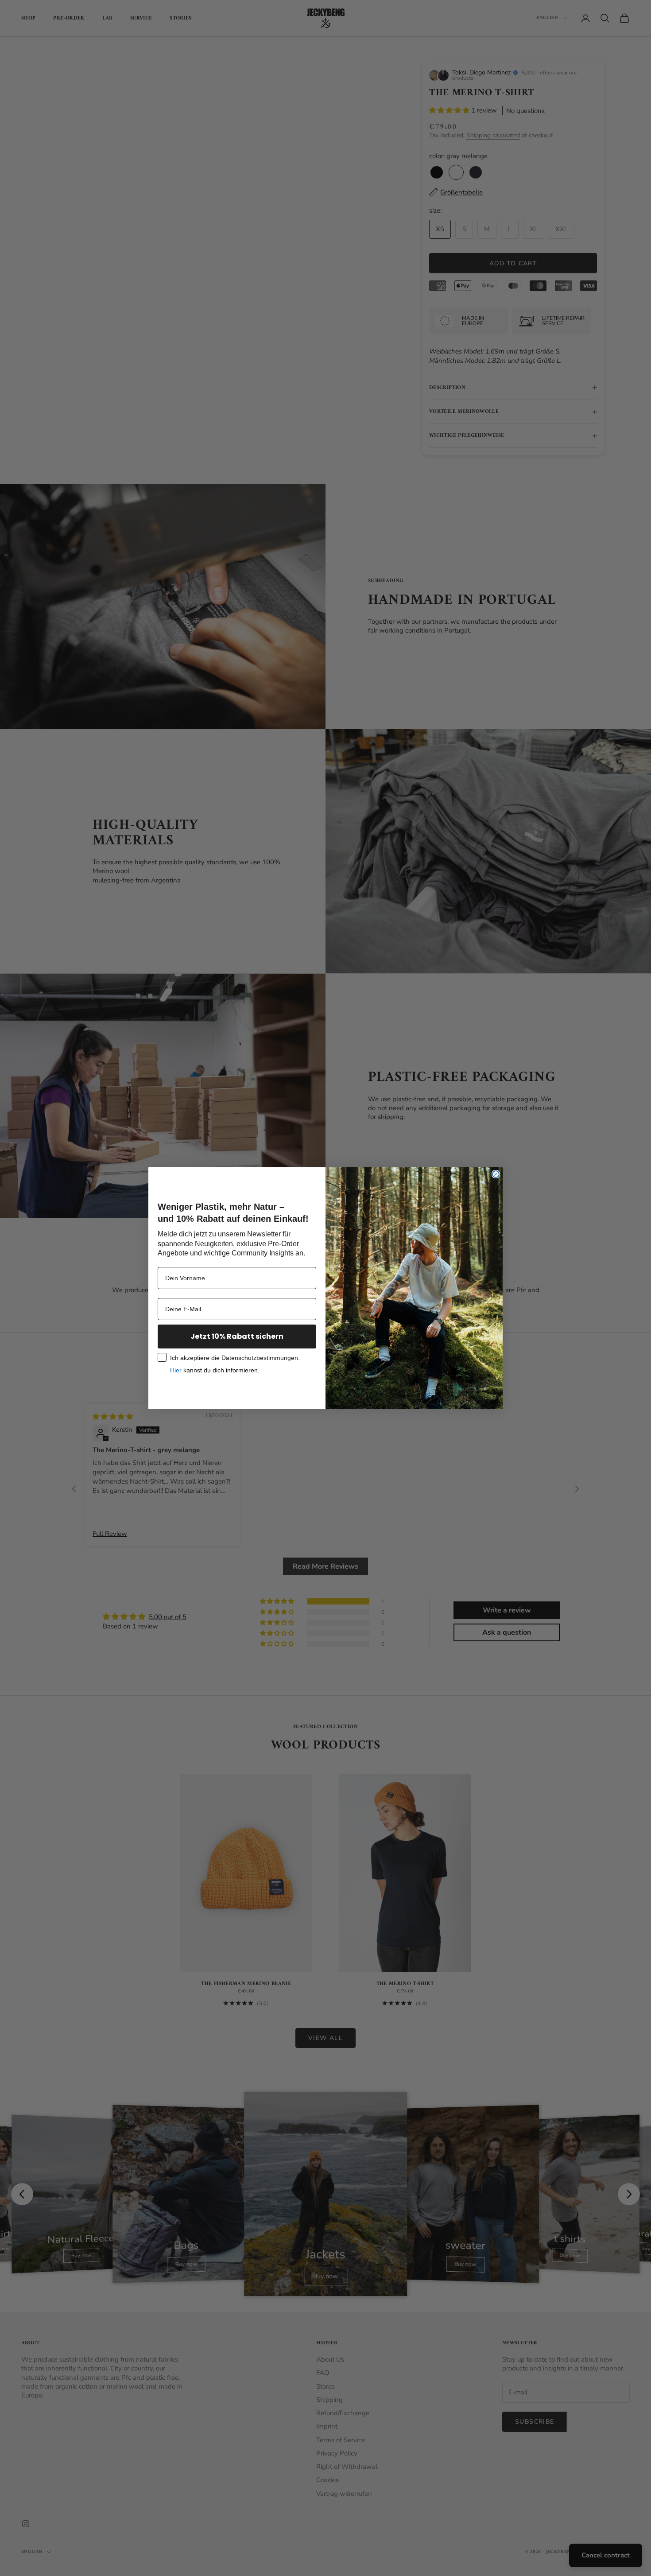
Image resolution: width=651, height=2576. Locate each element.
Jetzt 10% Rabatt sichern (237, 1336)
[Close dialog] (496, 1174)
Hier (176, 1370)
